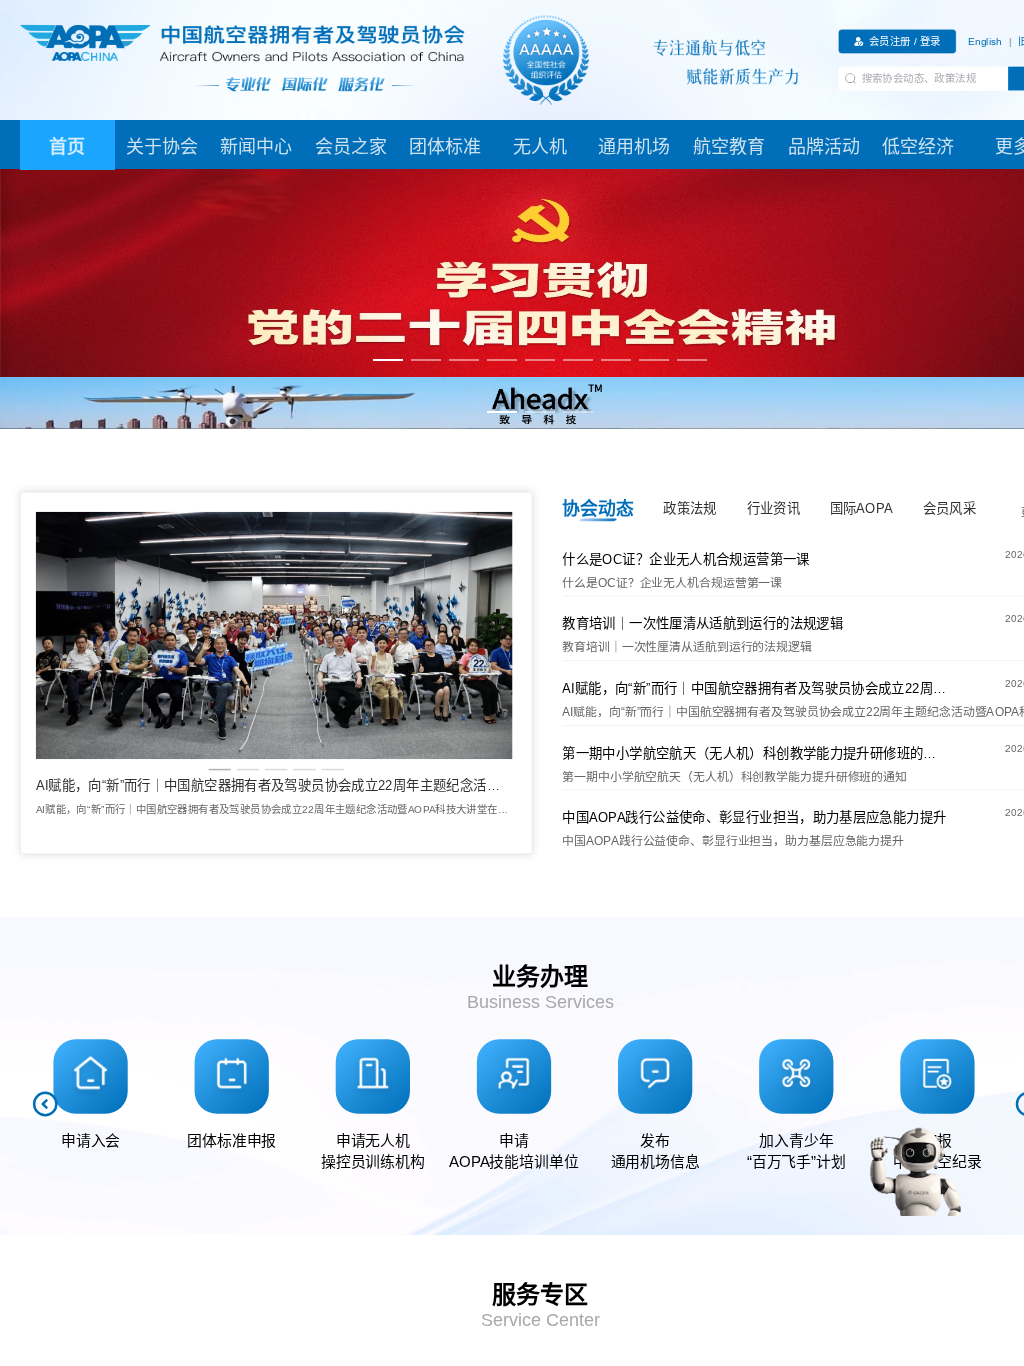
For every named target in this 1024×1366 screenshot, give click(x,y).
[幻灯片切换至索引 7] (616, 360)
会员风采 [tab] (949, 508)
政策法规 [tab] (689, 508)
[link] (985, 41)
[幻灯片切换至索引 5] (540, 360)
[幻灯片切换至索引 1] (388, 360)
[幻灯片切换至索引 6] (578, 360)
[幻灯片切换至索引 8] (654, 360)
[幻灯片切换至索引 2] (426, 360)
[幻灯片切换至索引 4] (502, 360)
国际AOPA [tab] (861, 508)
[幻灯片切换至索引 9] (692, 360)
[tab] (67, 145)
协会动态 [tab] (597, 508)
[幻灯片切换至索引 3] (464, 360)
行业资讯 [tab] (773, 508)
